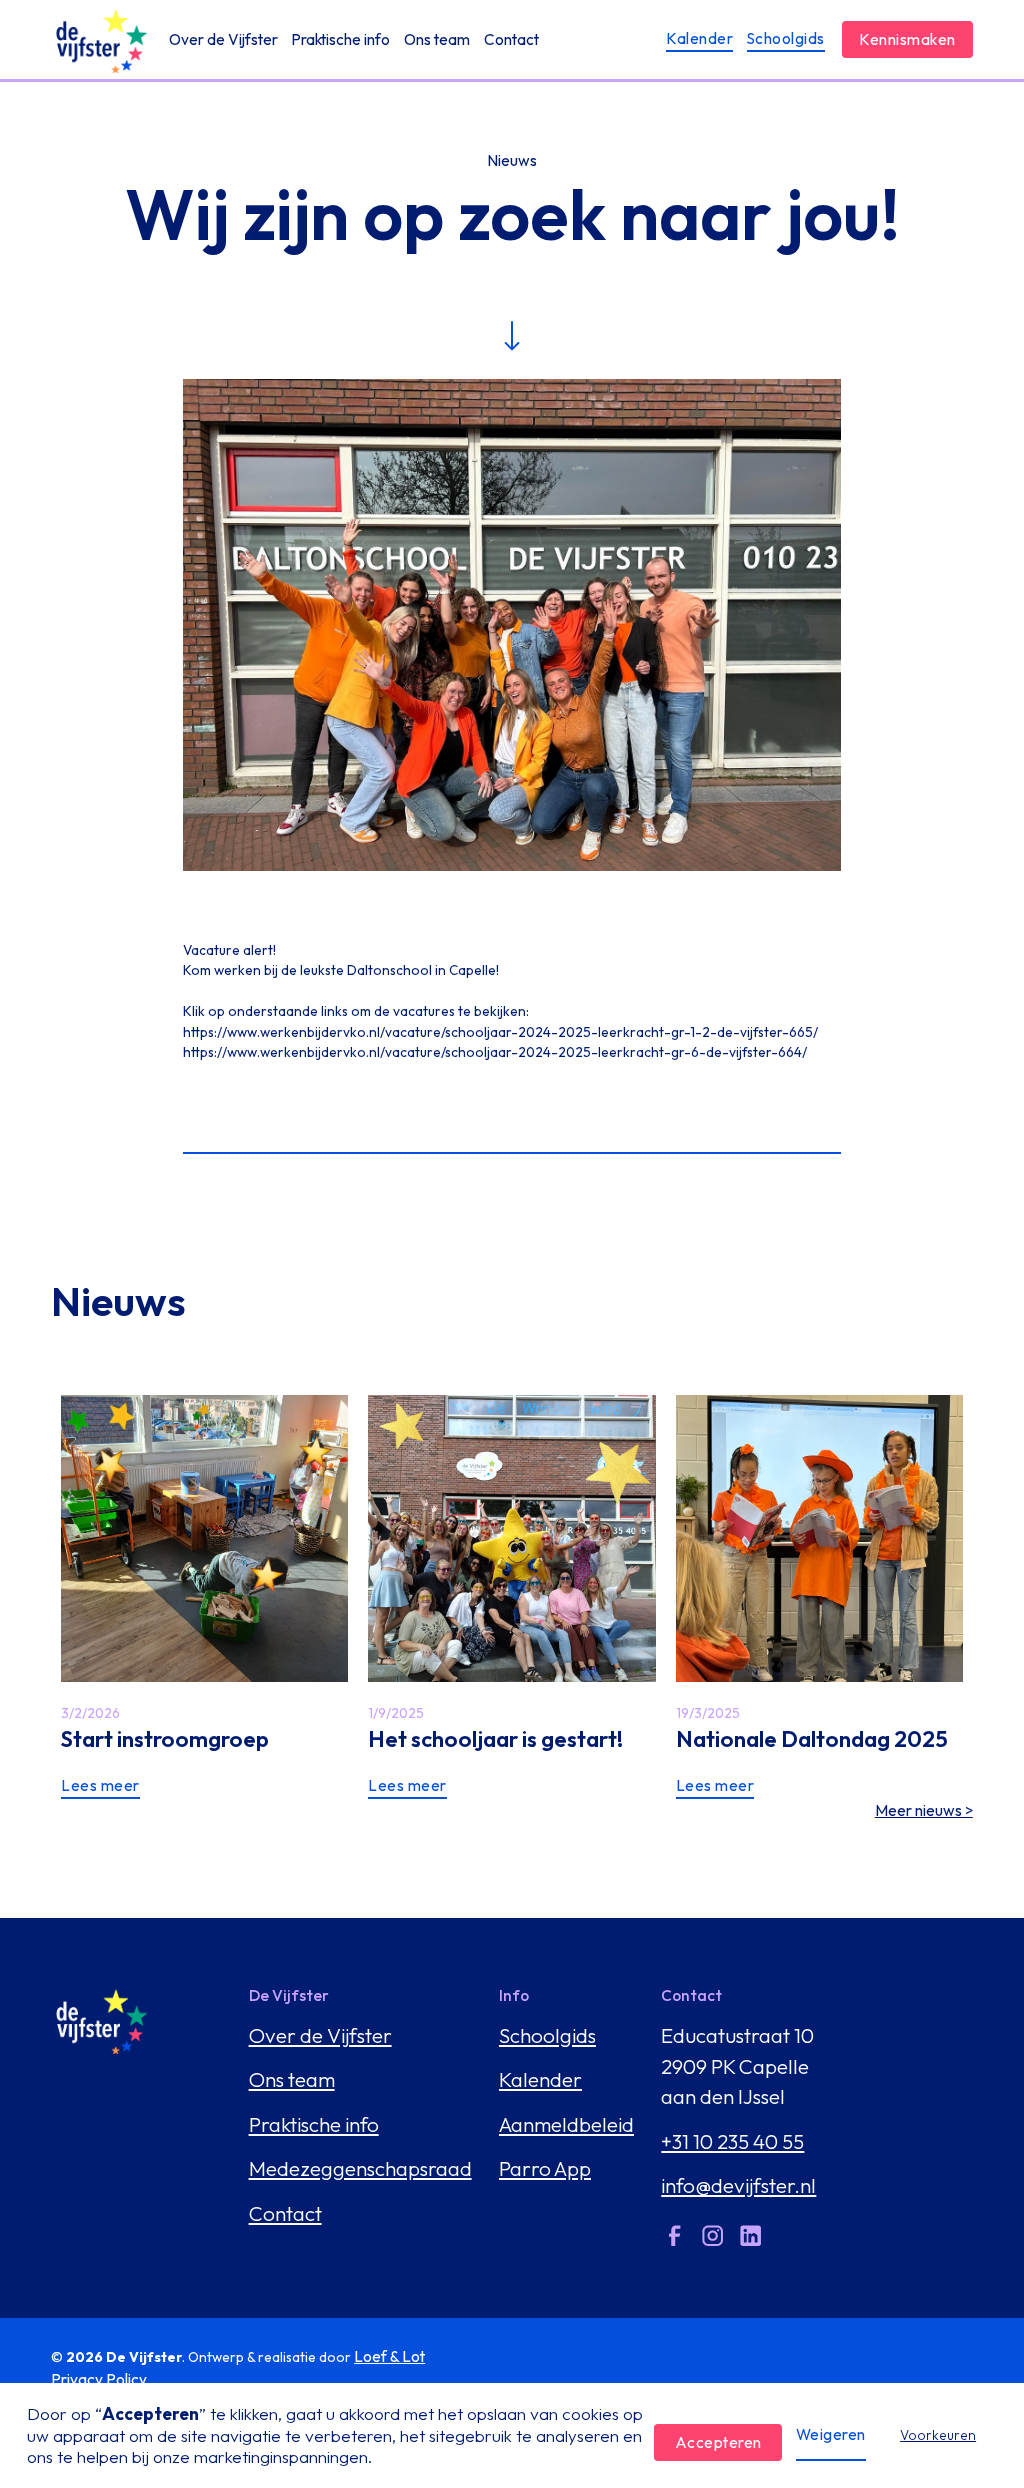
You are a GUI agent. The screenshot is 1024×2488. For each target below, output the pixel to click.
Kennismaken (907, 39)
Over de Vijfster (223, 39)
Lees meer (100, 1785)
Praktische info (340, 39)
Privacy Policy (99, 2379)
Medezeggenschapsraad (360, 2168)
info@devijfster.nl (738, 2185)
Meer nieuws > (924, 1810)
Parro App (545, 2168)
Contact (511, 39)
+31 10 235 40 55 (732, 2141)
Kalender (699, 38)
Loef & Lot (389, 2356)
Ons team (437, 39)
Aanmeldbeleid (566, 2124)
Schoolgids (786, 38)
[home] (99, 40)
